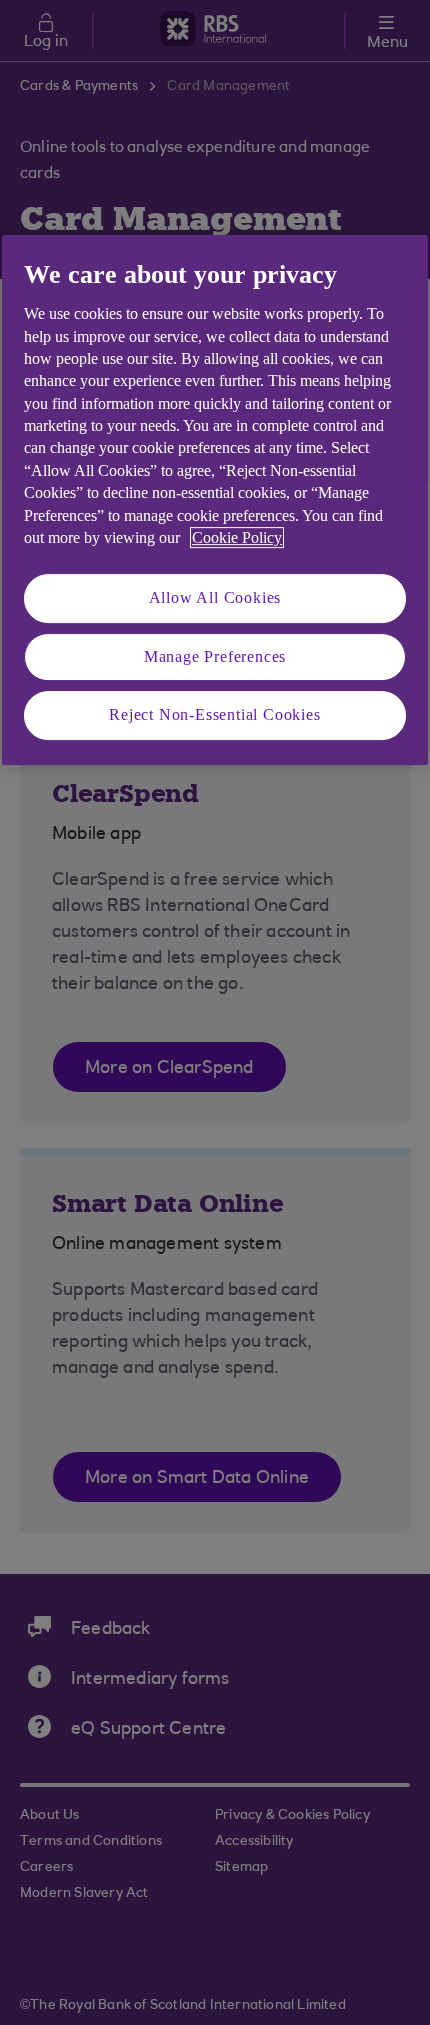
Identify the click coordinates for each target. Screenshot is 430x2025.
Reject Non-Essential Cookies (214, 714)
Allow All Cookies (215, 598)
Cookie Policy (237, 537)
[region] (215, 500)
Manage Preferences (215, 656)
